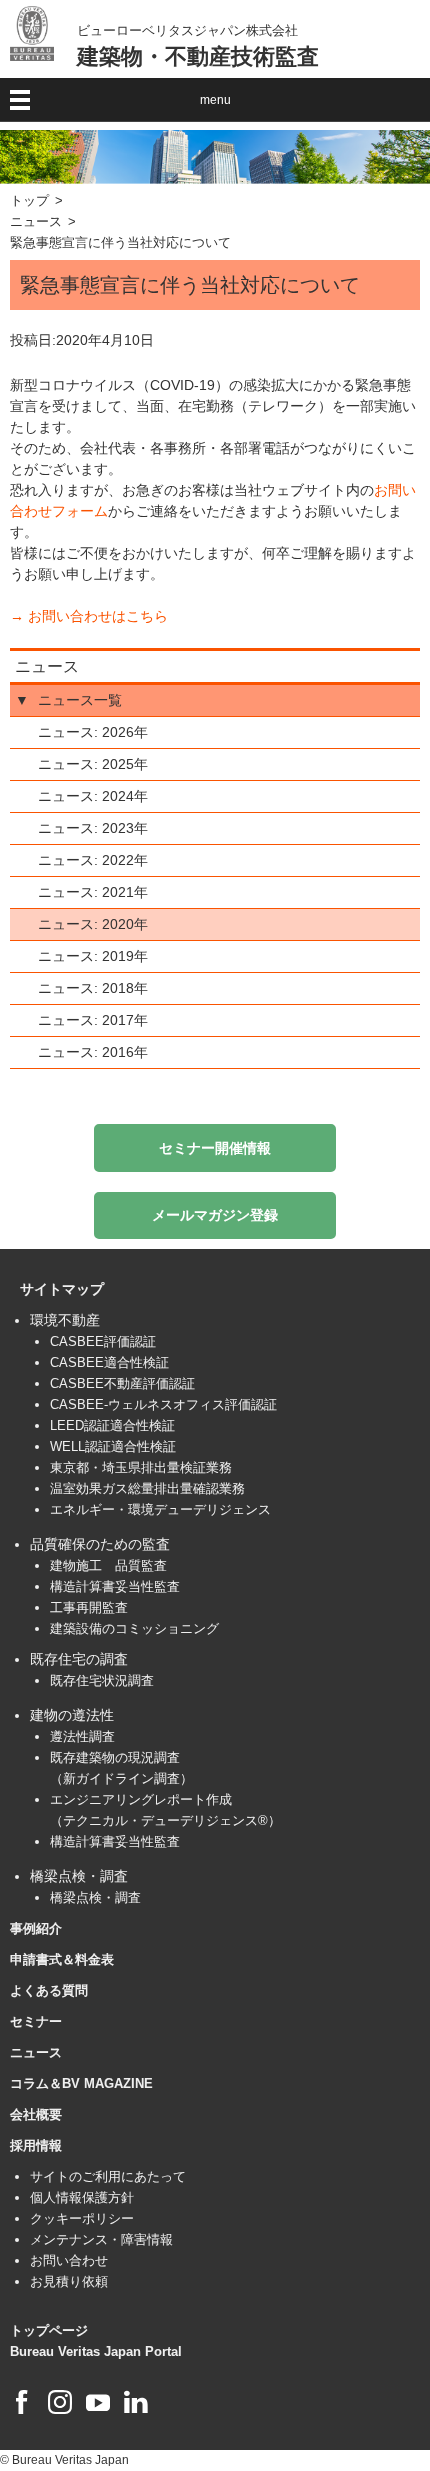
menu (215, 100)
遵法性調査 (82, 1736)
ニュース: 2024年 (93, 796)
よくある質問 (49, 1990)
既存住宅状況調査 (102, 1680)
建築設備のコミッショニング (134, 1628)
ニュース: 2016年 (93, 1052)
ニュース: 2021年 (93, 892)
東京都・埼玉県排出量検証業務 (141, 1467)
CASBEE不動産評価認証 (122, 1383)
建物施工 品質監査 (108, 1565)
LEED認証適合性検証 (112, 1425)
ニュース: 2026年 (93, 732)
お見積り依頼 (69, 2281)
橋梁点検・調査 (95, 1897)
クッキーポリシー (82, 2218)
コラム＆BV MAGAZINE (81, 2083)
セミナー (36, 2021)
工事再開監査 (89, 1607)
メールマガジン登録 (215, 1215)
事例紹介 (36, 1928)
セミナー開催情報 (215, 1148)
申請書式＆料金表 (62, 1959)
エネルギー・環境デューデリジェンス (160, 1509)
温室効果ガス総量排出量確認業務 (147, 1488)
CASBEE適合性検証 (109, 1362)
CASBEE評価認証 (103, 1341)
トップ (29, 201)
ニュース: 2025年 (93, 764)
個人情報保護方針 (82, 2197)
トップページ (49, 2330)
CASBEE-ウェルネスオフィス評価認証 (163, 1404)
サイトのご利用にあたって (108, 2176)
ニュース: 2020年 (93, 924)
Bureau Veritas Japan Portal (96, 2351)
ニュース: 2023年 (93, 828)
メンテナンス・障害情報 (101, 2239)
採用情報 (36, 2145)
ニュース (36, 222)
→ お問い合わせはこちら (89, 616)
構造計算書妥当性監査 (115, 1586)
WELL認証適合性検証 (113, 1446)
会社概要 (36, 2114)
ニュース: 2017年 (93, 1020)
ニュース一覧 (80, 700)
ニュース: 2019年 (93, 956)
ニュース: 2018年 (93, 988)
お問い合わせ (69, 2260)
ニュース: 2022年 (93, 860)
